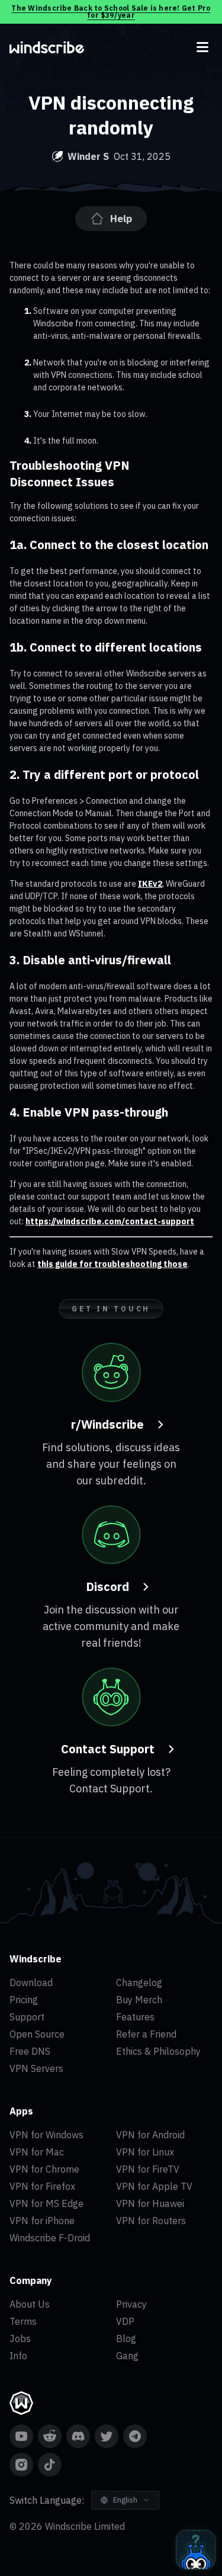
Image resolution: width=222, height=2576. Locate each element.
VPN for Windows (46, 2135)
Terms (23, 2321)
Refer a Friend (146, 2034)
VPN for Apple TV (154, 2186)
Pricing (24, 2000)
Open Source (37, 2034)
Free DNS (30, 2051)
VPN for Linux (145, 2152)
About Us (30, 2304)
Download (31, 1982)
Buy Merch (139, 2000)
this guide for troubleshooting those (112, 1264)
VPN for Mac (37, 2152)
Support (27, 2017)
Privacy (131, 2304)
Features (135, 2017)
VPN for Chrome (44, 2169)
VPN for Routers (151, 2221)
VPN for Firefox (42, 2186)
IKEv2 (150, 884)
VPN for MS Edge (46, 2203)
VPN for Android (150, 2135)
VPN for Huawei (150, 2203)
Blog (126, 2338)
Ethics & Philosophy (158, 2051)
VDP (125, 2321)
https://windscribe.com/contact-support (110, 1221)
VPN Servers (36, 2068)
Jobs (20, 2338)
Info (18, 2356)
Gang (127, 2356)
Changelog (139, 1982)
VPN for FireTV (148, 2169)
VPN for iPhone (42, 2221)
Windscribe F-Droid (50, 2238)
